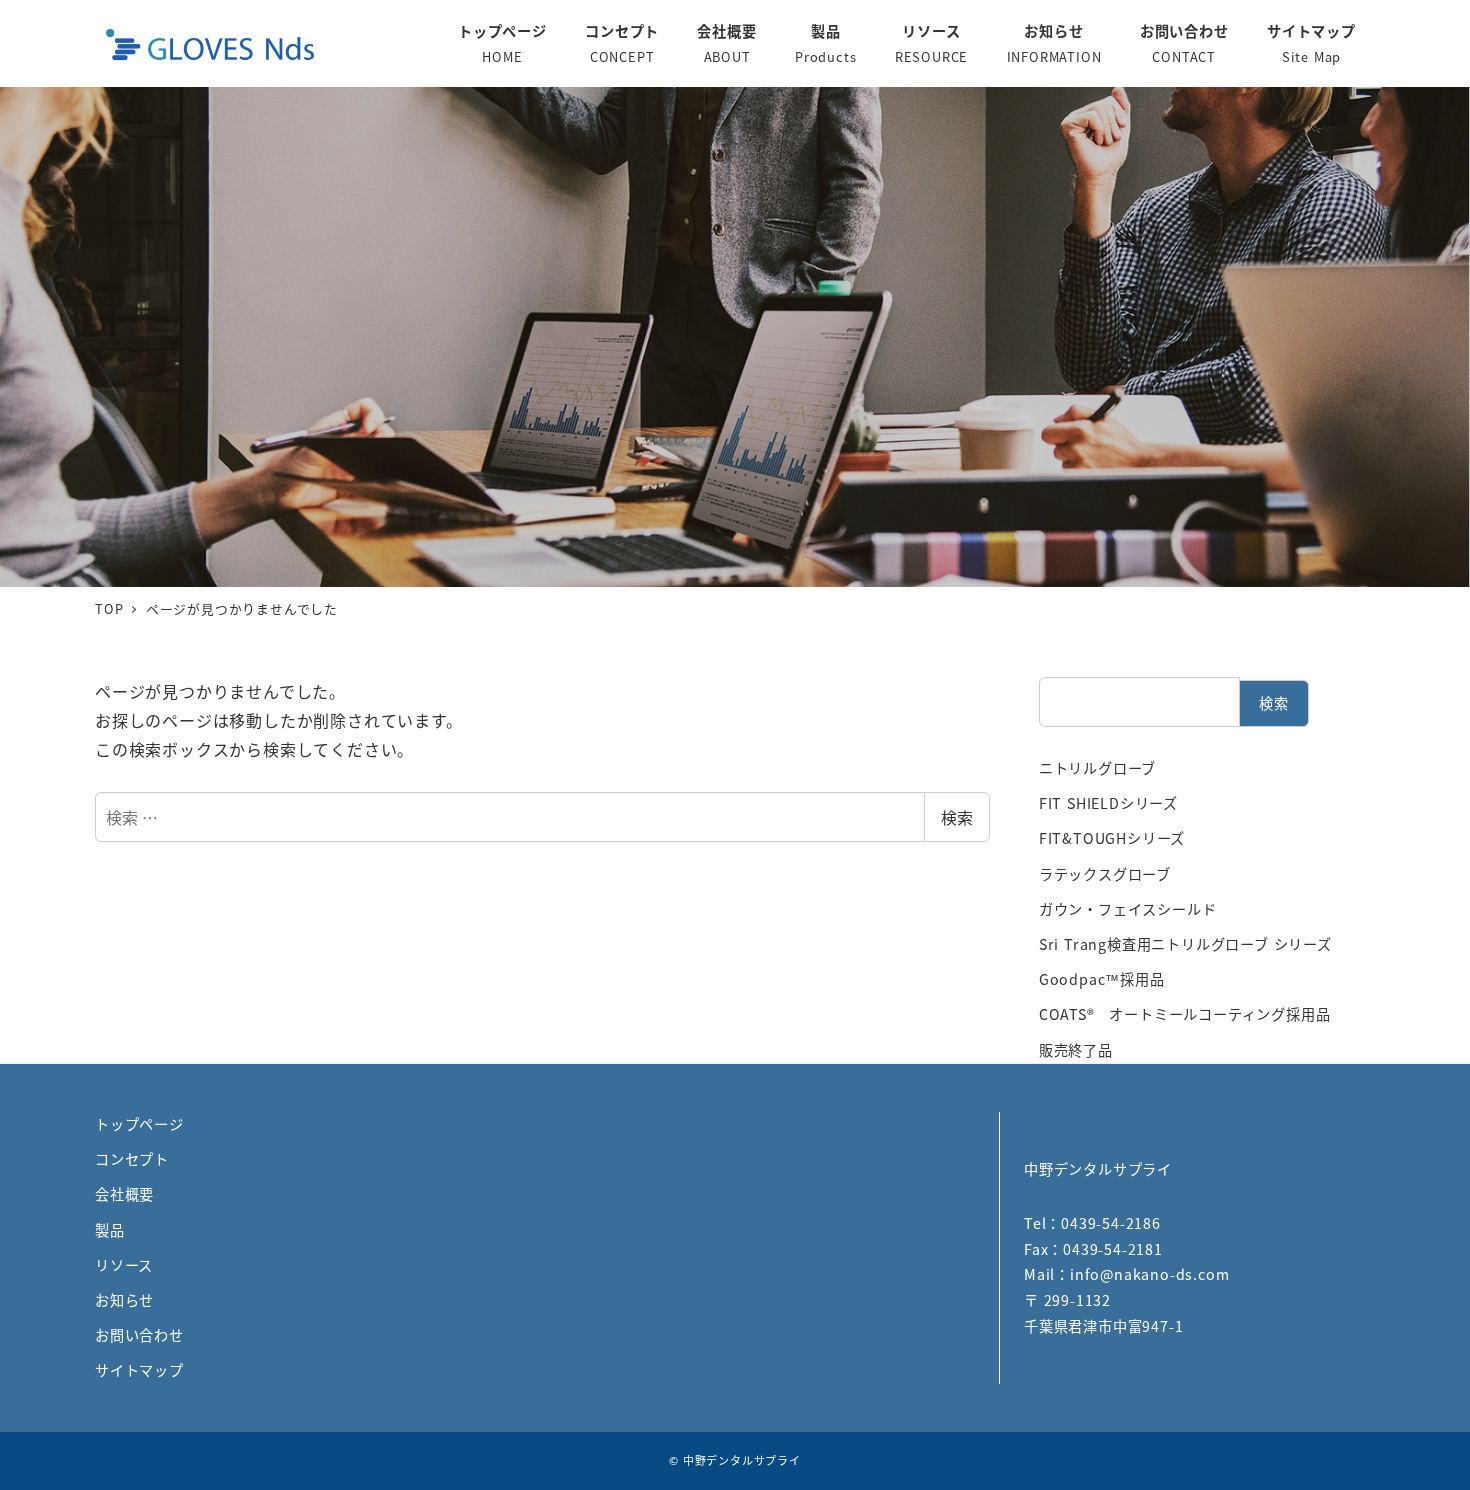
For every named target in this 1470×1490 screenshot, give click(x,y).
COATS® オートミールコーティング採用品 (1185, 1014)
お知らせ (124, 1300)
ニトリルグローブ (1097, 768)
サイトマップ (139, 1370)
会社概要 (124, 1194)
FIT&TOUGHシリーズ (1112, 838)
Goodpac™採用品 (1102, 979)
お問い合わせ (139, 1335)
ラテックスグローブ (1105, 874)
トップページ (139, 1124)
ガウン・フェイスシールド (1128, 909)
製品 (110, 1230)
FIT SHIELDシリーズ (1108, 803)
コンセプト (132, 1159)
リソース (124, 1265)
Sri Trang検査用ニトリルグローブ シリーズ (1185, 944)
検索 (957, 817)
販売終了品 (1076, 1050)
